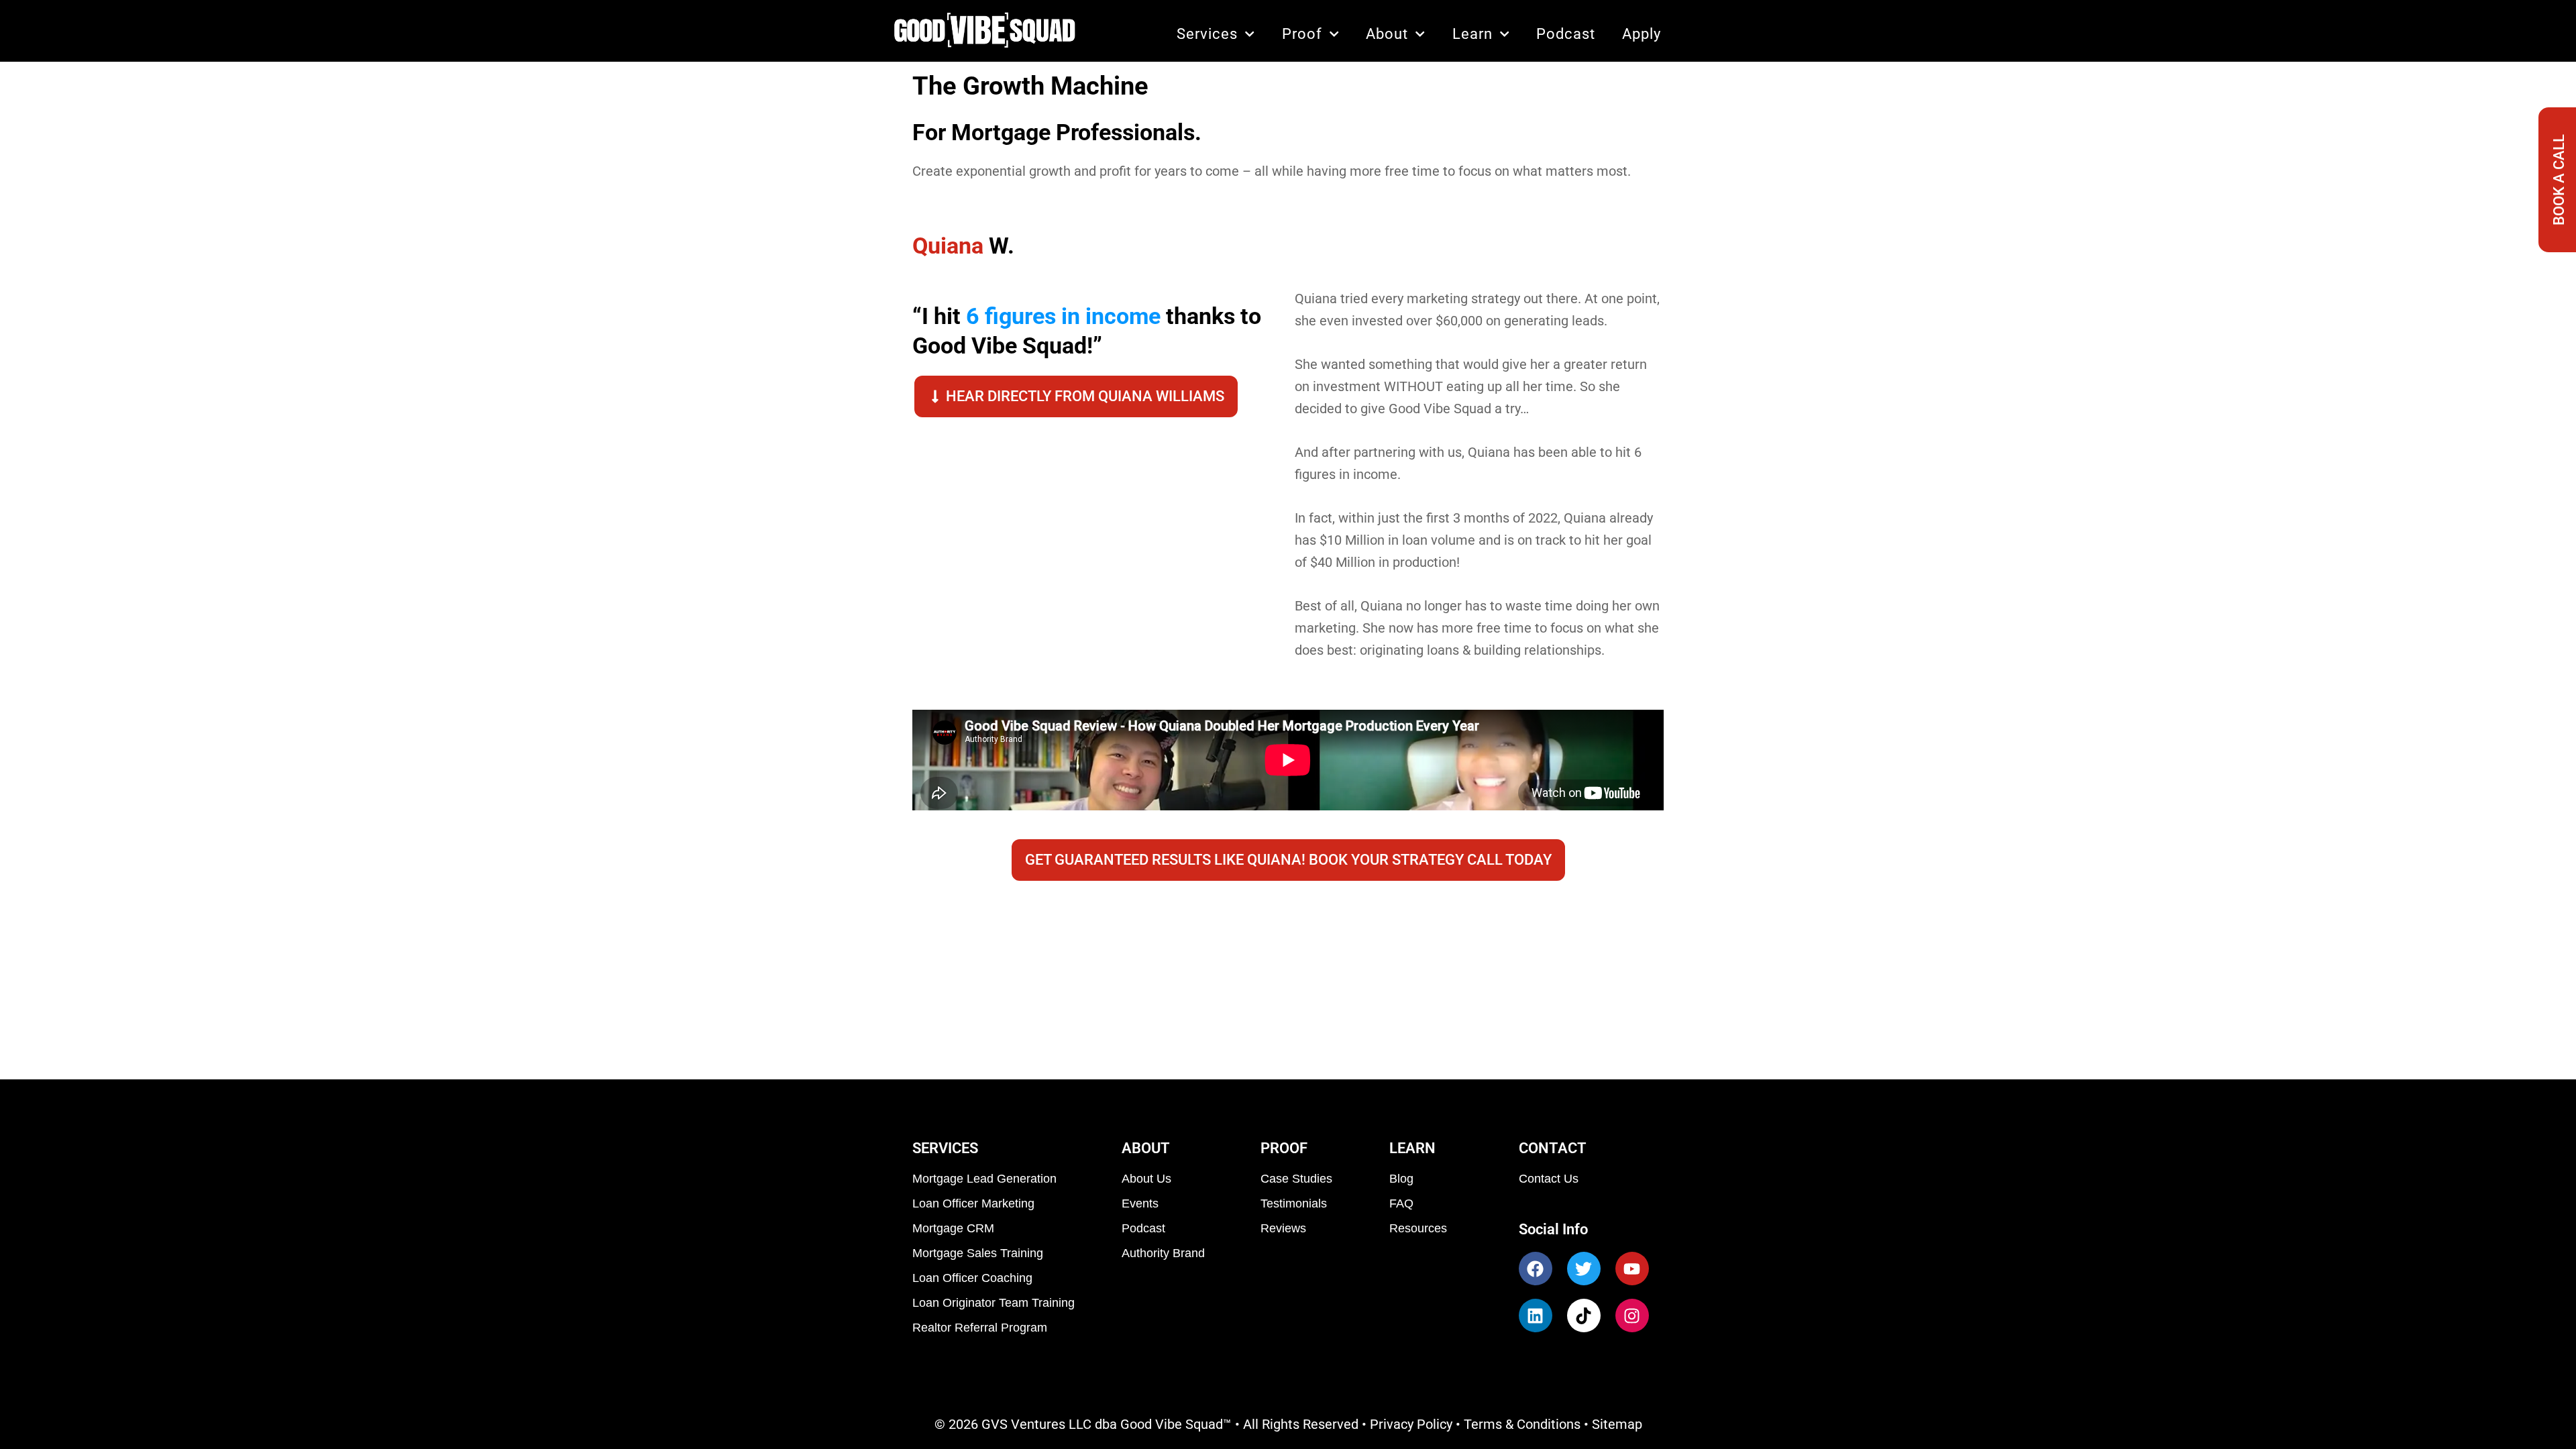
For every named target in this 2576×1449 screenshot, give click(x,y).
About (1387, 34)
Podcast (1566, 34)
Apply (1642, 34)
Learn (1472, 34)
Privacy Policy (1411, 1424)
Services (1207, 34)
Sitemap (1617, 1424)
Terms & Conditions (1522, 1424)
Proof (1302, 34)
